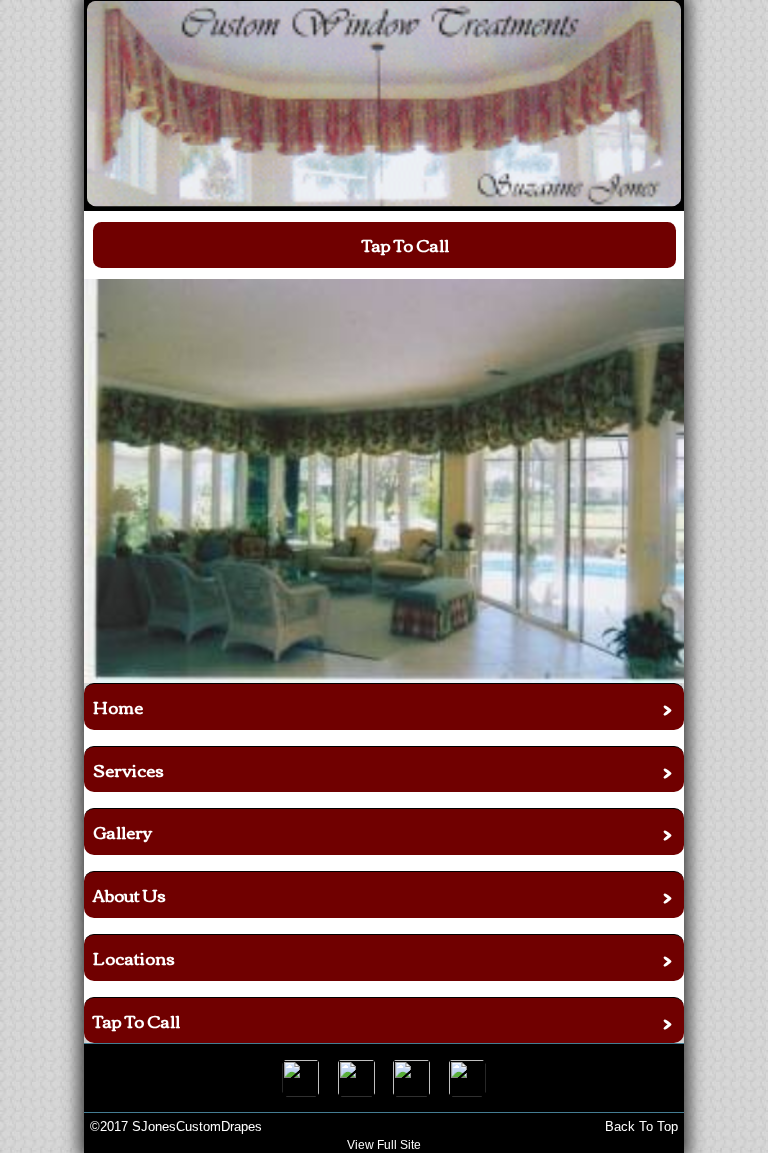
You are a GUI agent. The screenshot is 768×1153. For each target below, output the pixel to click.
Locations (134, 957)
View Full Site (384, 1145)
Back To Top (641, 1126)
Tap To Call (136, 1020)
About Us (129, 894)
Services (128, 769)
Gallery (122, 831)
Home (118, 706)
